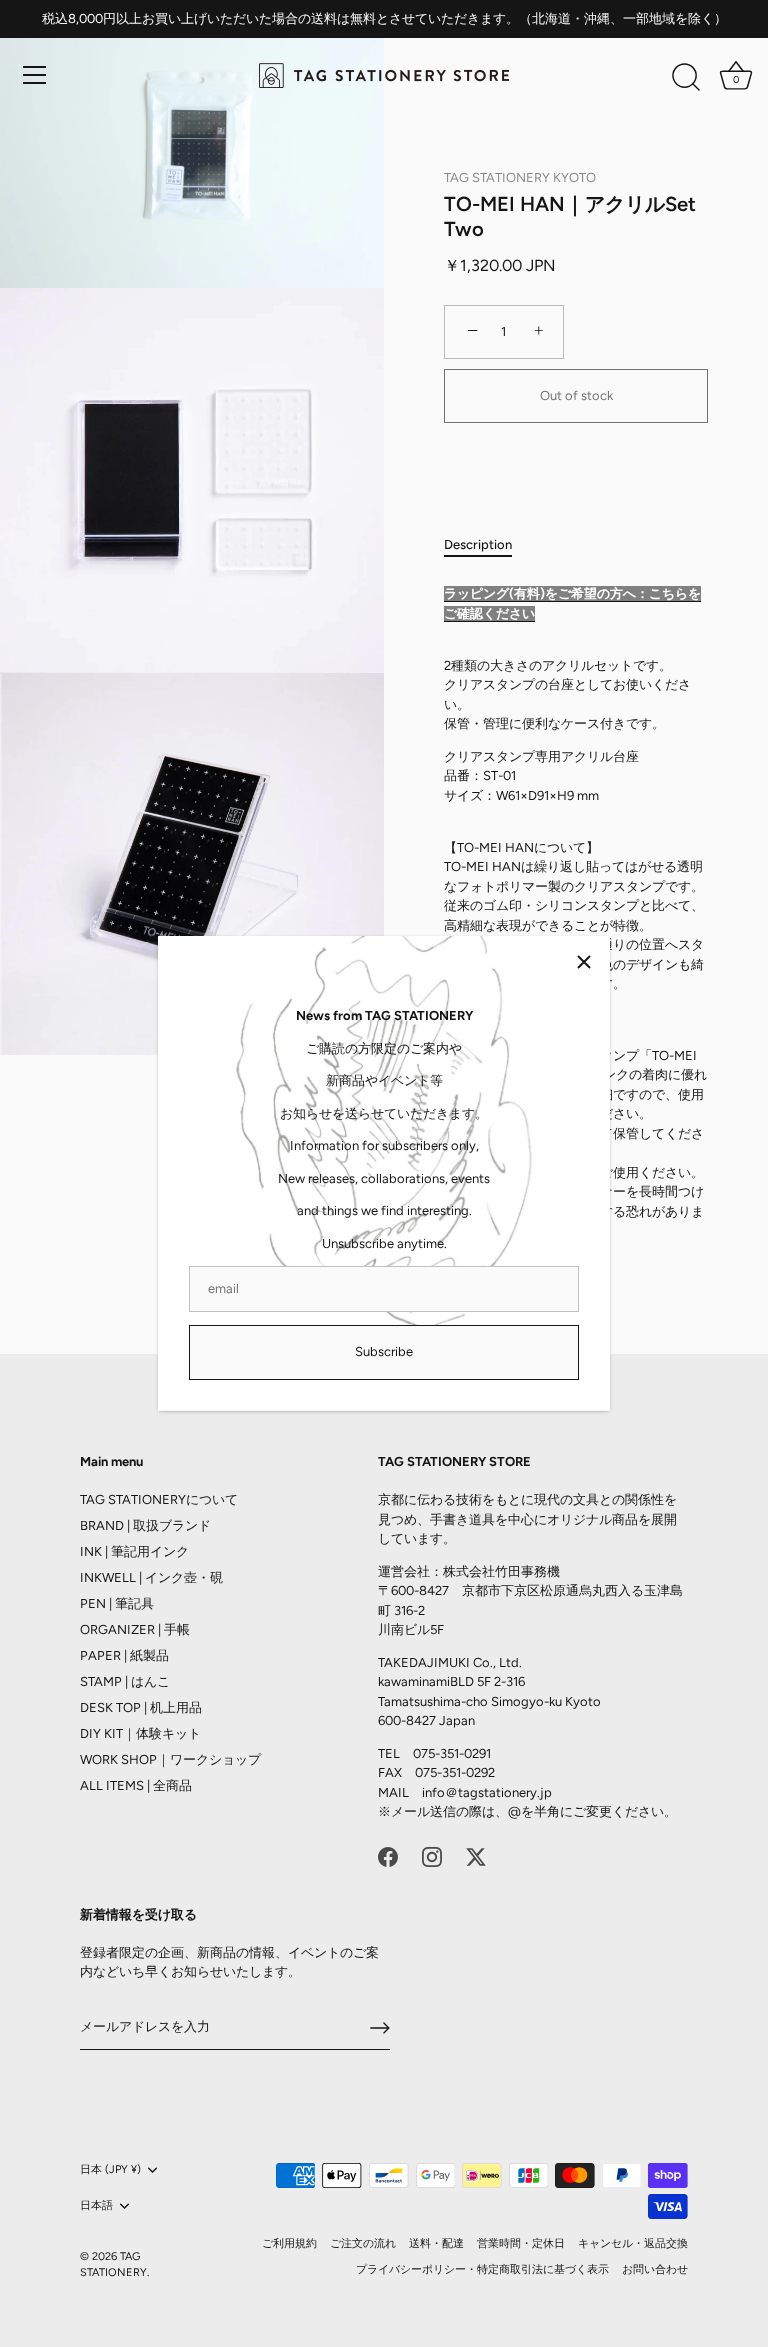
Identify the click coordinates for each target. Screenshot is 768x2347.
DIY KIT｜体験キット (140, 1733)
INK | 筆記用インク (134, 1551)
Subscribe (384, 1351)
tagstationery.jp (505, 1792)
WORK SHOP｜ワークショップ (170, 1759)
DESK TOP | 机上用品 (141, 1707)
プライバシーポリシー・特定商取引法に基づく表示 (482, 2269)
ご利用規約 (289, 2243)
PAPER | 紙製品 (124, 1655)
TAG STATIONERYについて (159, 1499)
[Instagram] (432, 1855)
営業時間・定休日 (521, 2243)
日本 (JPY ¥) (110, 2169)
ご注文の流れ (363, 2243)
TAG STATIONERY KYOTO (520, 177)
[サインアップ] (380, 2028)
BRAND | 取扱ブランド (145, 1525)
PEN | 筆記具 (117, 1603)
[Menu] (35, 75)
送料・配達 (436, 2243)
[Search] (686, 78)
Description (478, 544)
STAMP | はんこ (125, 1681)
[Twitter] (476, 1855)
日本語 (96, 2205)
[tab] (488, 545)
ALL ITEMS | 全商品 (136, 1785)
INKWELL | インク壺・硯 (151, 1577)
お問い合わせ (655, 2269)
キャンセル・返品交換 (633, 2243)
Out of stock (576, 395)
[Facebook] (388, 1855)
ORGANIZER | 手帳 (135, 1629)
